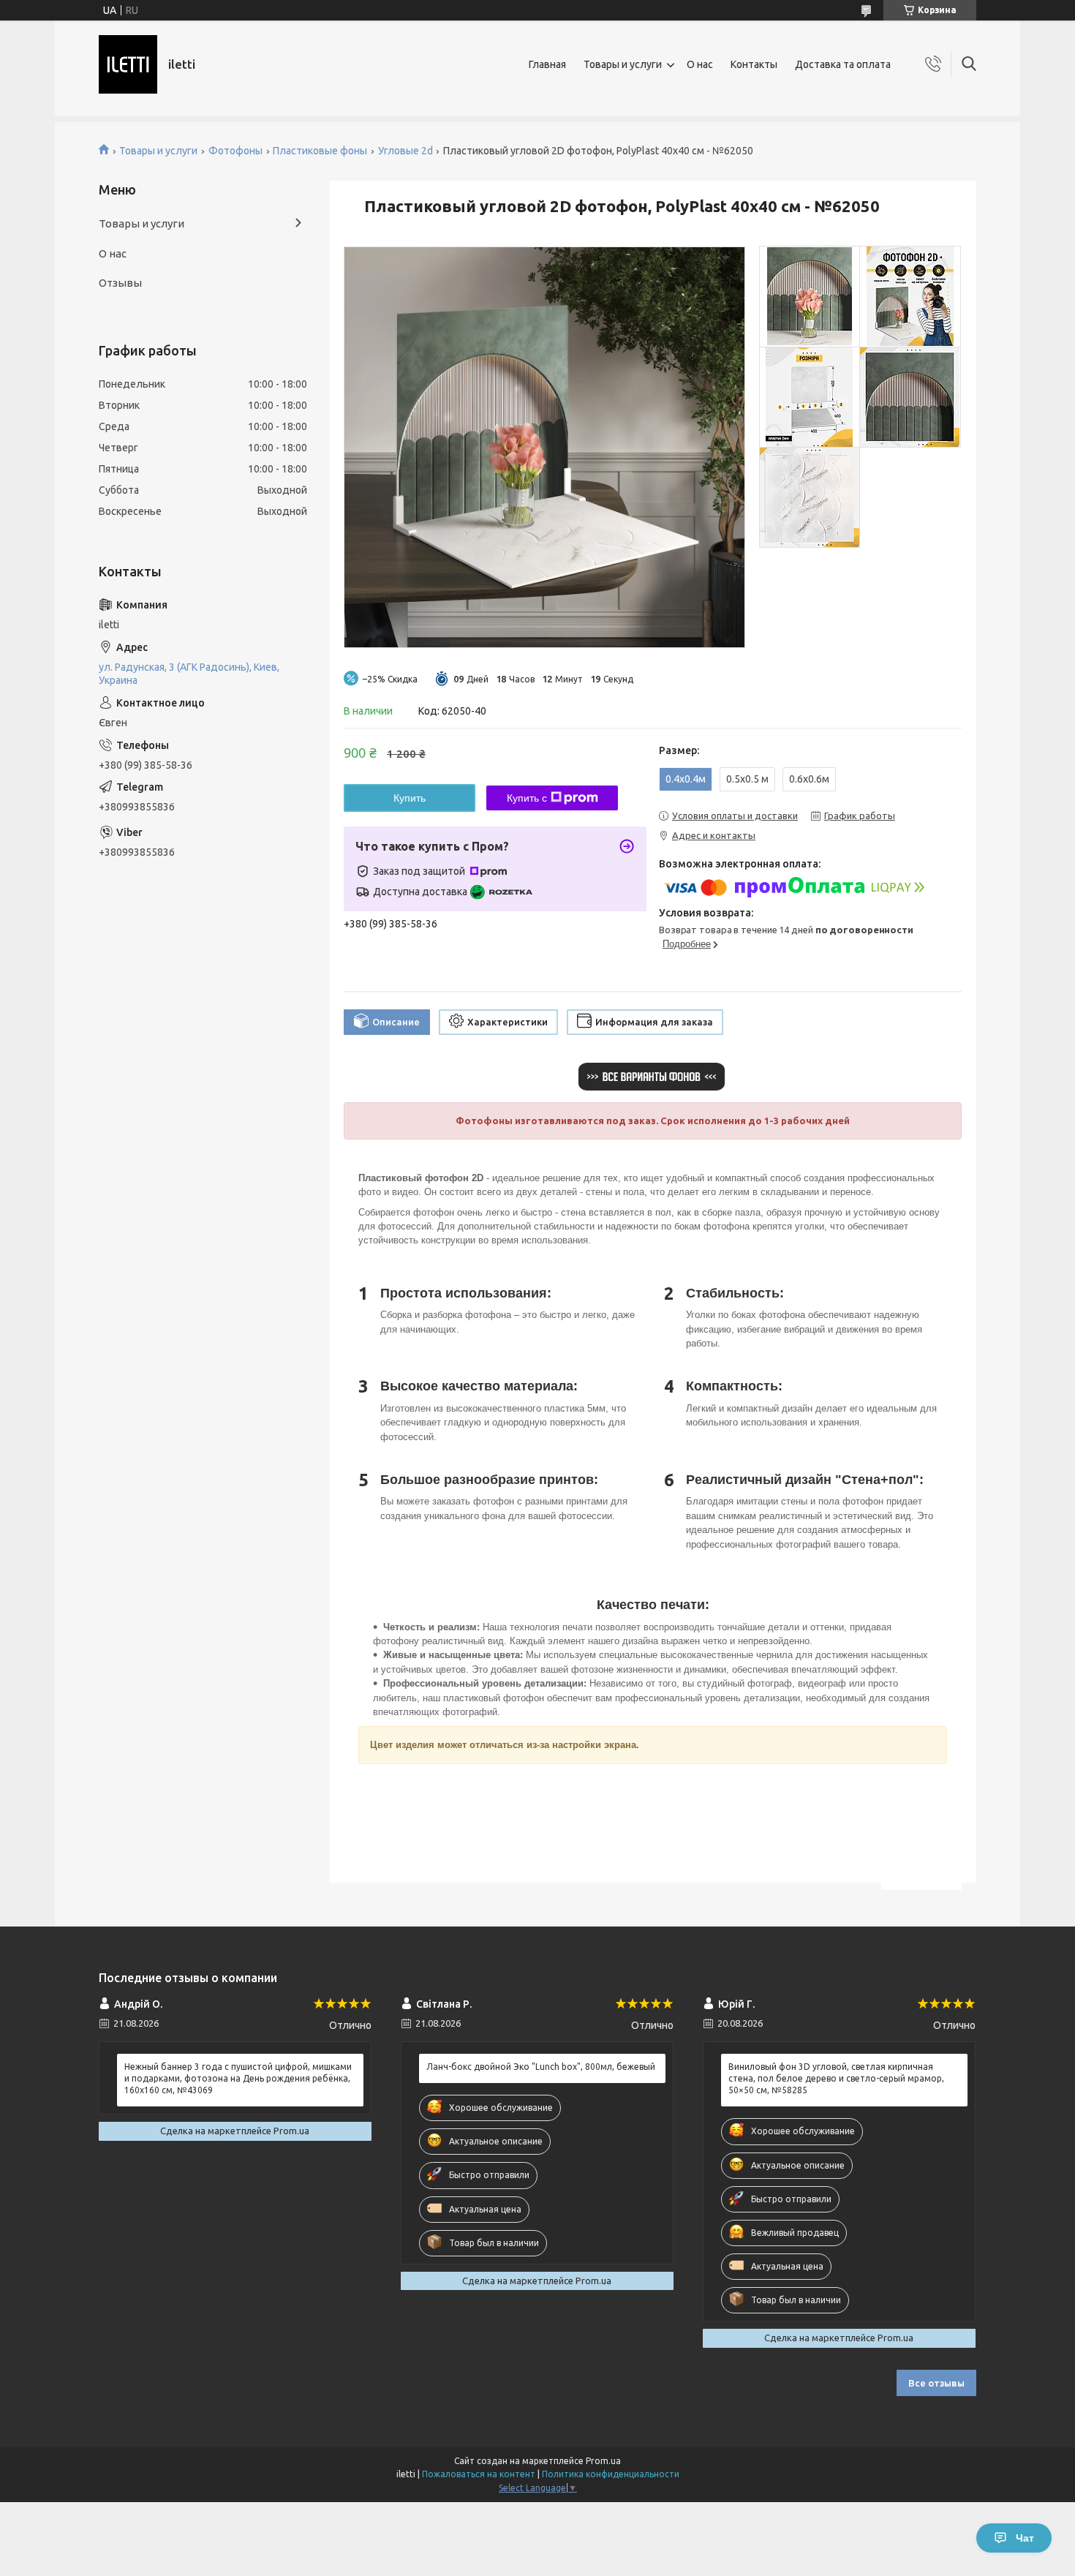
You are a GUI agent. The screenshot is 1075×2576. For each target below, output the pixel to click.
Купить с (527, 798)
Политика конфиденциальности (611, 2474)
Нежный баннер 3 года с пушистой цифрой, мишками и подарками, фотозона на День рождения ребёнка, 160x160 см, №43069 (238, 2078)
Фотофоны (235, 151)
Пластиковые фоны (320, 151)
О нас (700, 64)
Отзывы (120, 283)
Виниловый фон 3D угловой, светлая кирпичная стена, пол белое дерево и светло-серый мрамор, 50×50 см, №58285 (836, 2078)
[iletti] (128, 64)
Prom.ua (603, 2461)
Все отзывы (936, 2383)
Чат (1025, 2538)
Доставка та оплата (843, 64)
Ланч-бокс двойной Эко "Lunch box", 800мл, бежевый (541, 2067)
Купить (410, 798)
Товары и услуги (623, 64)
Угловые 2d (406, 151)
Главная (547, 64)
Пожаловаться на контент (479, 2474)
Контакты (754, 64)
